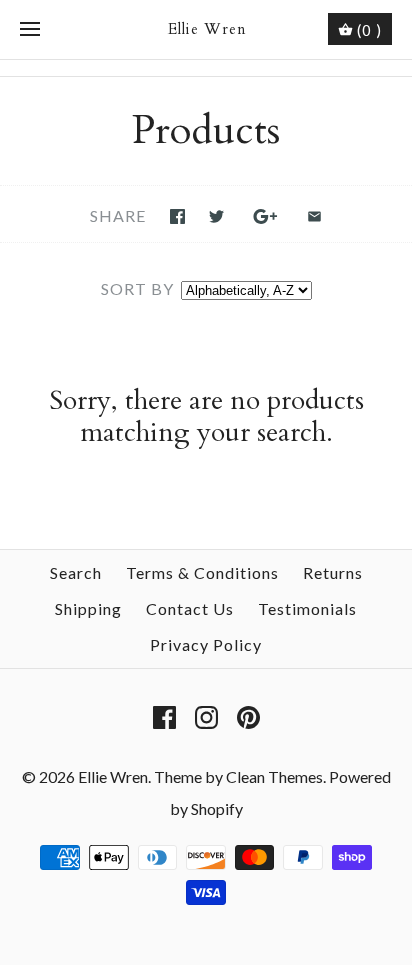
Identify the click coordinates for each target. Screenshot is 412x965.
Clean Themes (274, 776)
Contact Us (190, 608)
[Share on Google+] (265, 216)
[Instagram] (206, 717)
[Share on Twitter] (216, 216)
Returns (333, 572)
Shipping (88, 608)
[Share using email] (314, 216)
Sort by (137, 288)
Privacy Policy (206, 644)
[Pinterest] (248, 717)
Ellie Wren (113, 776)
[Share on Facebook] (177, 216)
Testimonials (307, 608)
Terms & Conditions (202, 572)
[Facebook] (164, 717)
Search (76, 572)
